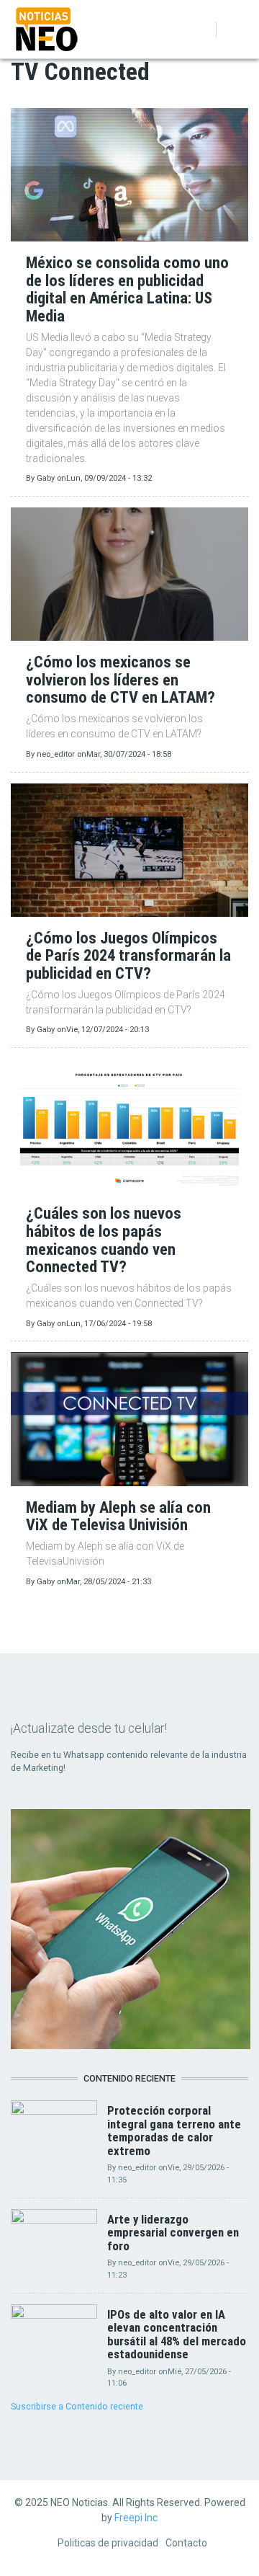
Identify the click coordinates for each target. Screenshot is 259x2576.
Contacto (186, 2543)
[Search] (199, 30)
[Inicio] (47, 28)
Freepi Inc (136, 2518)
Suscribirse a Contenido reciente (77, 2406)
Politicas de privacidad (108, 2543)
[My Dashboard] (181, 30)
